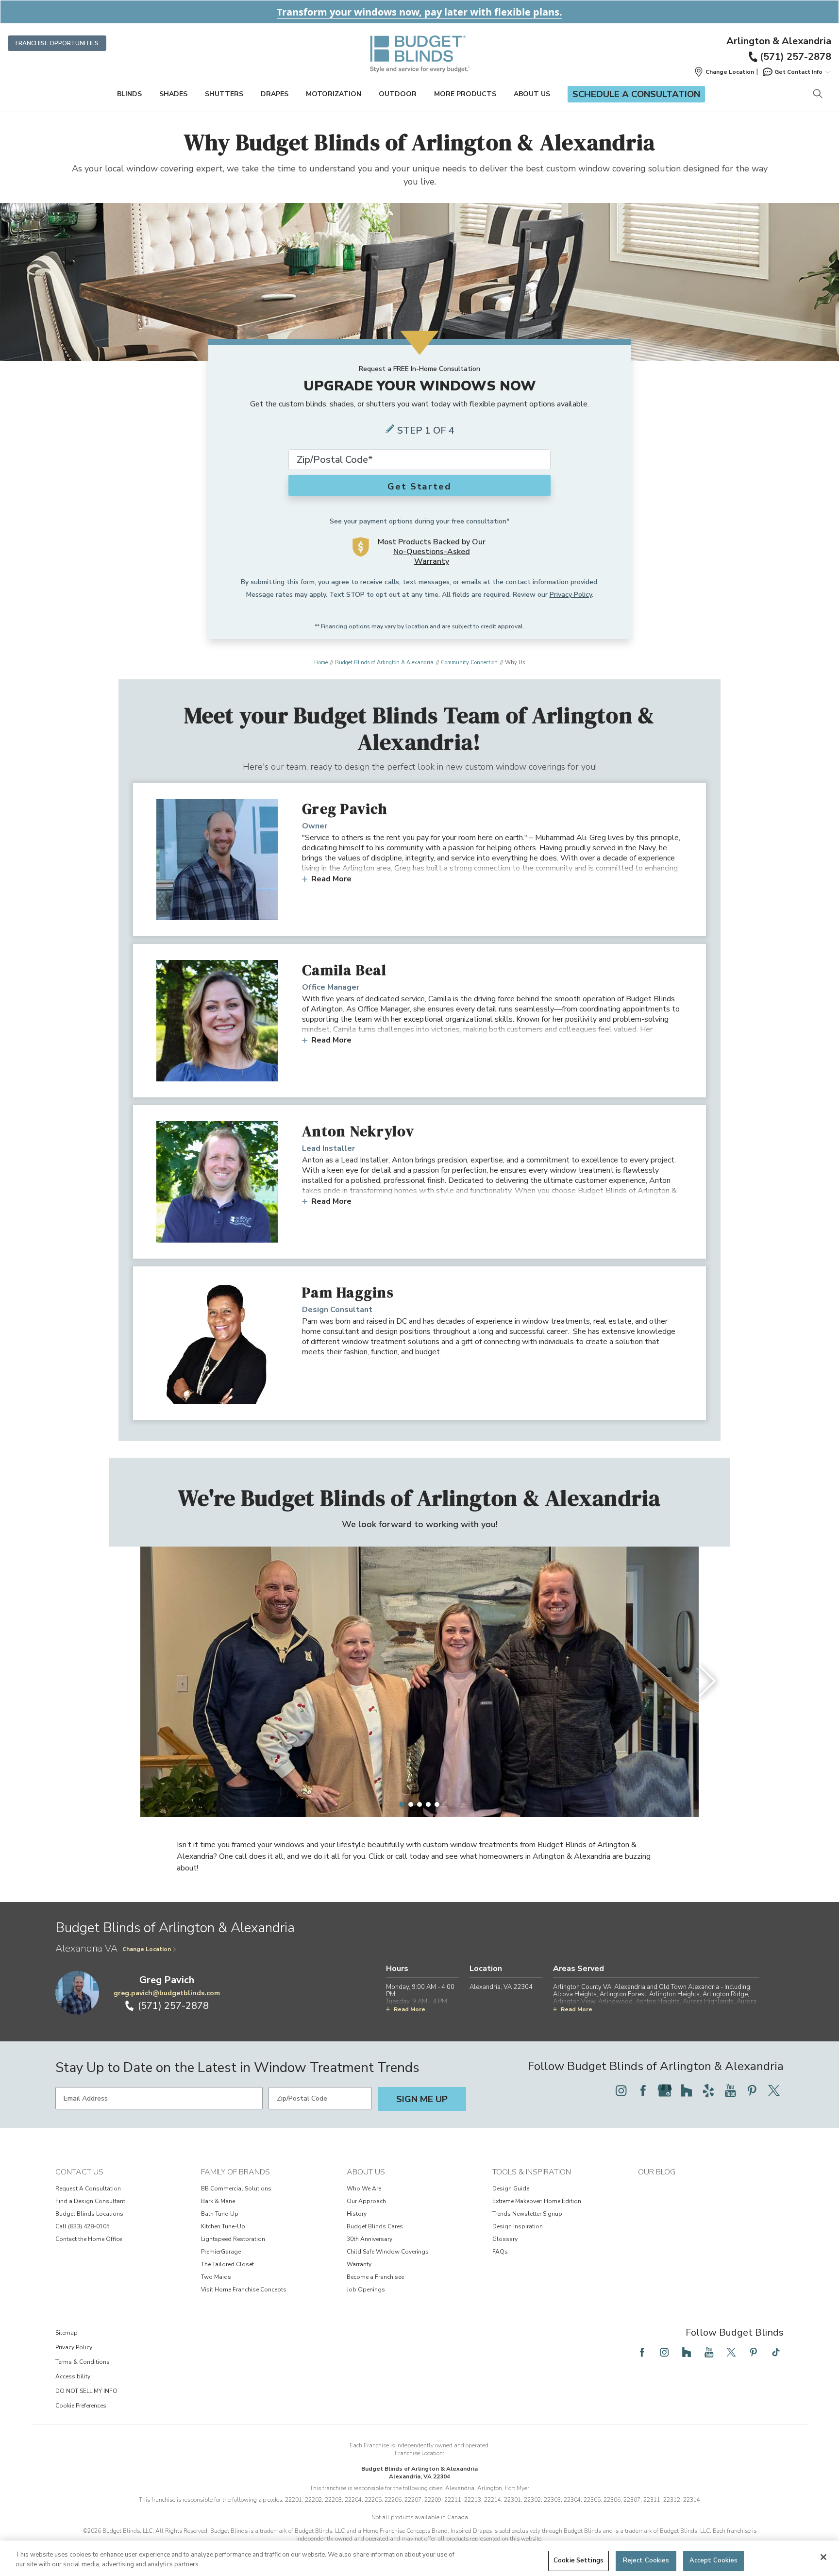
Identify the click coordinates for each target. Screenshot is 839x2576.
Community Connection (469, 663)
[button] (724, 72)
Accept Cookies (714, 2560)
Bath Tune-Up (220, 2214)
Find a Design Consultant (90, 2201)
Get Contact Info (798, 72)
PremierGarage (221, 2252)
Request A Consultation (88, 2189)
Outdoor (398, 94)
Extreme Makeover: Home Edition (537, 2201)
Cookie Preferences (81, 2406)
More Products (465, 94)
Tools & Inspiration (532, 2172)
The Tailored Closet (227, 2264)
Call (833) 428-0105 (83, 2226)
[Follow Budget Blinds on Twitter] (774, 2090)
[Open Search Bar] (817, 94)
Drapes (275, 94)
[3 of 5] (419, 1804)
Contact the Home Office (89, 2239)
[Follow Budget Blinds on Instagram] (621, 2090)
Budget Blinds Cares (375, 2226)
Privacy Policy (571, 595)
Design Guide (511, 2189)
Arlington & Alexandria (779, 41)
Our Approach (366, 2201)
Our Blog (657, 2172)
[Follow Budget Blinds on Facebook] (643, 2090)
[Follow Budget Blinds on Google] (665, 2090)
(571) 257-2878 (796, 57)
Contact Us (79, 2172)
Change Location (147, 1949)
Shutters (224, 94)
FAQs (500, 2252)
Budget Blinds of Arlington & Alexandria (384, 663)
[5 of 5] (437, 1804)
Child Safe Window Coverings (388, 2252)
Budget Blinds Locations (89, 2214)
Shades (173, 94)
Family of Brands (235, 2172)
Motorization (334, 94)
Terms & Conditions (83, 2362)
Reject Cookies (646, 2560)
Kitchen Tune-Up (223, 2226)
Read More (331, 879)
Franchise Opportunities (57, 43)
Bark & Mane (218, 2201)
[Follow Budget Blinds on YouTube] (730, 2090)
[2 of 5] (411, 1804)
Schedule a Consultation (636, 94)
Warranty (359, 2264)
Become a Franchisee (375, 2277)
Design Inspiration (518, 2226)
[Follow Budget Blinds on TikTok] (776, 2352)
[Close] (823, 2557)
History (357, 2214)
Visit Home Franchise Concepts (244, 2290)
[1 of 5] (402, 1804)
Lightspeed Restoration (233, 2239)
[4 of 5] (428, 1804)
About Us (532, 94)
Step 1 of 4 (426, 430)
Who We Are (364, 2189)
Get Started (419, 487)
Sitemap (67, 2333)
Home (321, 663)
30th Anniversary (369, 2239)
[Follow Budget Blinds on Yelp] (708, 2090)
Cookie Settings (579, 2560)
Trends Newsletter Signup (527, 2214)
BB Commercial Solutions (236, 2189)
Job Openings (366, 2290)
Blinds (129, 94)
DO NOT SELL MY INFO (86, 2391)
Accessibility (73, 2376)
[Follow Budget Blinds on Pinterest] (752, 2090)
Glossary (505, 2239)
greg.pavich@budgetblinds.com (167, 1993)
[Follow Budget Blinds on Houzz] (687, 2090)
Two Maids (216, 2277)
